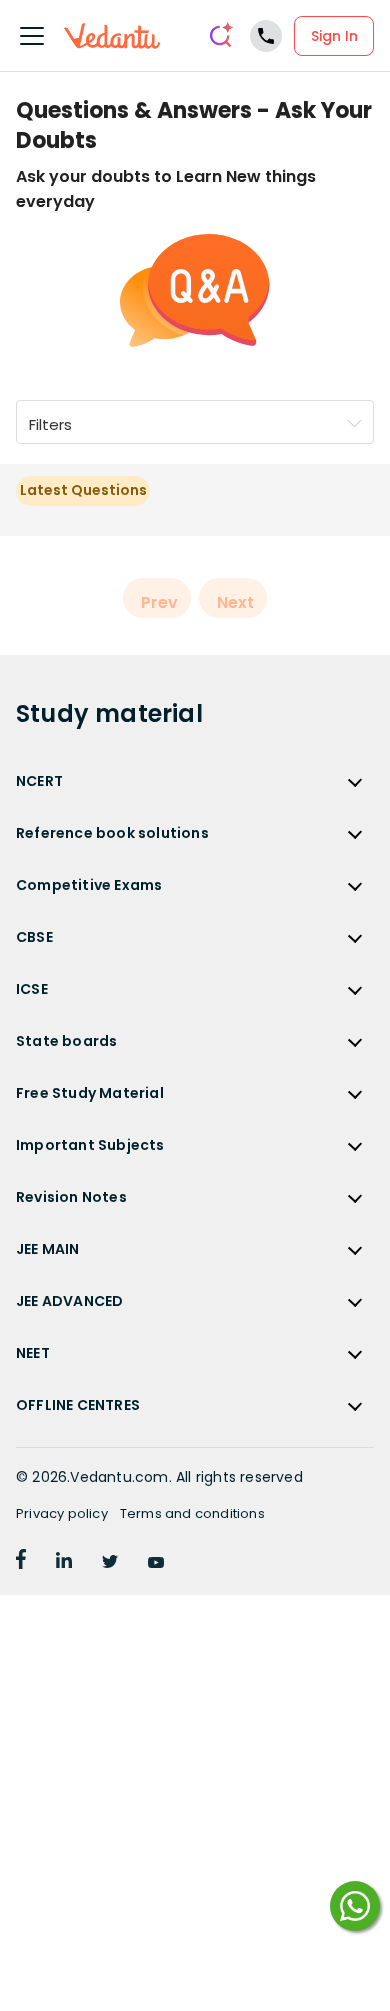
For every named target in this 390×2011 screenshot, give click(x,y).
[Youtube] (156, 1563)
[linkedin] (64, 1563)
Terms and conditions (192, 1513)
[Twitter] (110, 1563)
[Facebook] (21, 1563)
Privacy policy (62, 1513)
